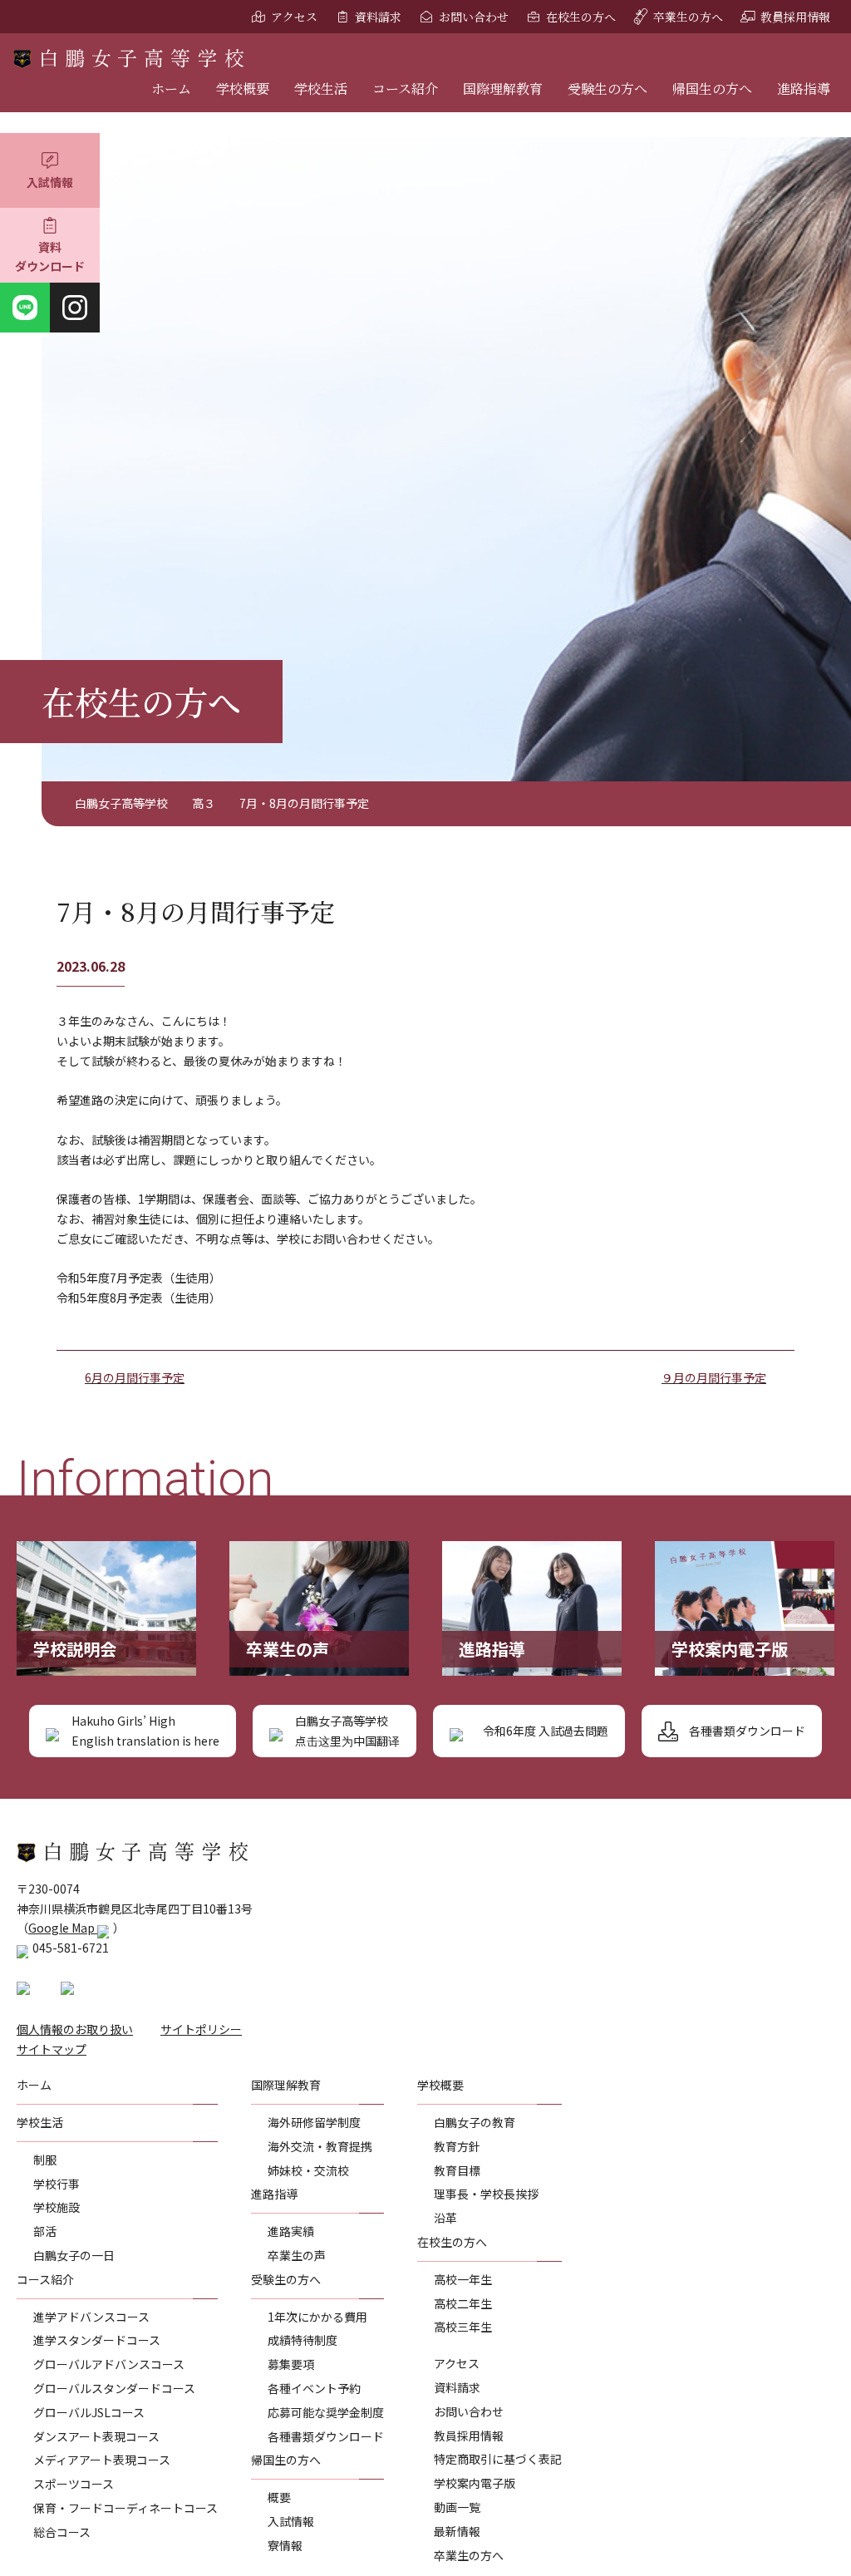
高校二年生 (463, 2303)
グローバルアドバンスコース (109, 2364)
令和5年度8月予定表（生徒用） (139, 1298)
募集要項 (291, 2364)
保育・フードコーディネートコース (125, 2508)
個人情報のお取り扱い (75, 2029)
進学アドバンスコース (91, 2317)
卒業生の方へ (688, 17)
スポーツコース (74, 2484)
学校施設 (57, 2207)
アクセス (294, 17)
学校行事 (57, 2184)
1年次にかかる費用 (317, 2317)
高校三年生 (463, 2327)
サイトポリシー (201, 2029)
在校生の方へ (581, 17)
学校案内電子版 (475, 2483)
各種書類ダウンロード (326, 2436)
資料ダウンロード (50, 257)
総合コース (62, 2532)
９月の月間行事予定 (714, 1377)
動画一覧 (457, 2507)
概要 (279, 2497)
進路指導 (804, 89)
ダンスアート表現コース (96, 2436)
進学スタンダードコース (97, 2340)
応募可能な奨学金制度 (326, 2412)
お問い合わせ (474, 17)
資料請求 (378, 17)
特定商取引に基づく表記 (498, 2459)
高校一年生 (463, 2279)
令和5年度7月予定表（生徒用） (139, 1278)
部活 (45, 2231)
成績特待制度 (303, 2340)
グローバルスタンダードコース (114, 2388)
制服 (45, 2160)
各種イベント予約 (314, 2388)
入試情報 (50, 182)
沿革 (445, 2218)
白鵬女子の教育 (475, 2122)
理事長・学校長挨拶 (486, 2194)
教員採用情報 (795, 17)
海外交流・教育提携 (320, 2146)
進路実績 (291, 2231)
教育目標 (457, 2170)
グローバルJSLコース (89, 2412)
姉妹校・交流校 (308, 2170)
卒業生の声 (297, 2255)
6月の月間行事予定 (135, 1377)
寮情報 (285, 2545)
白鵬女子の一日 (74, 2255)
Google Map (63, 1928)
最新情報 (457, 2531)
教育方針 (457, 2146)
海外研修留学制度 (314, 2122)
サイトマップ (52, 2049)
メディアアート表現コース (102, 2460)
